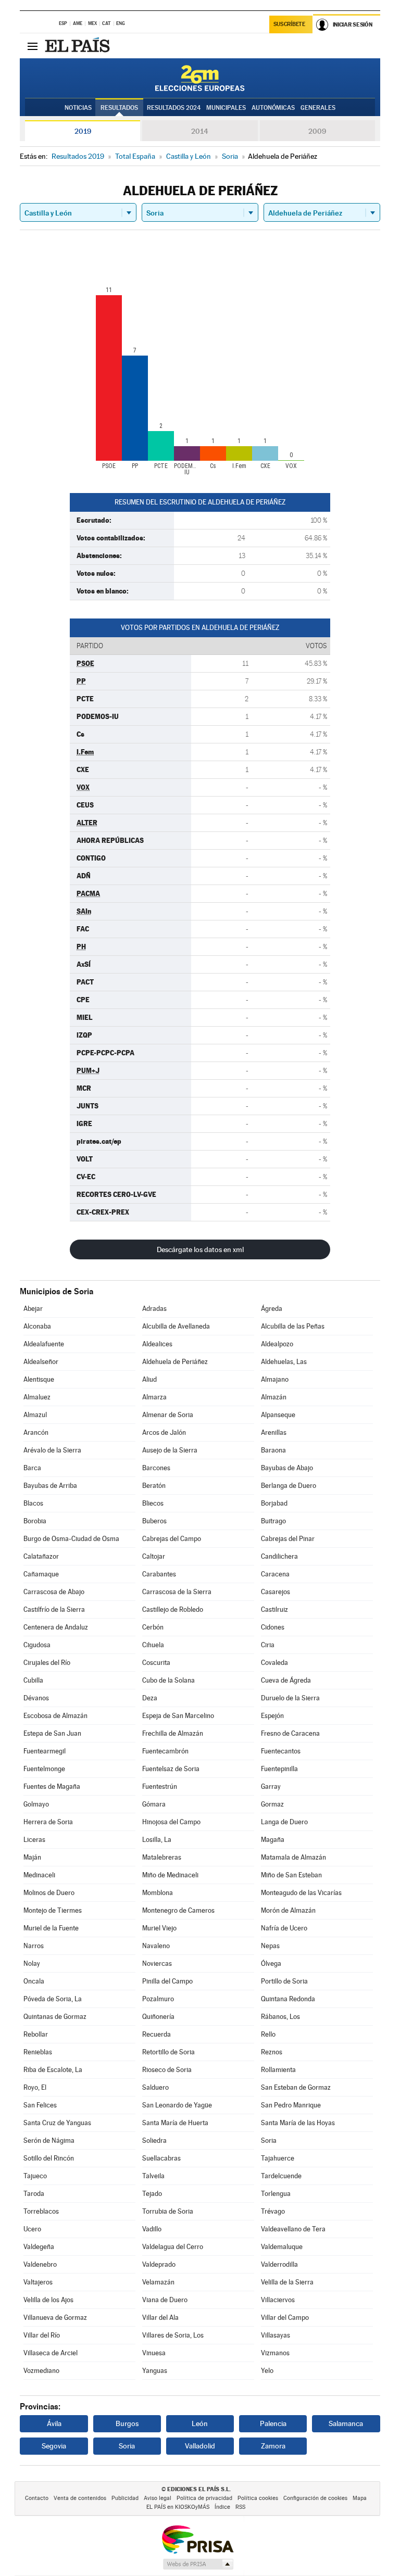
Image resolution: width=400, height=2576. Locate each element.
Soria (269, 2141)
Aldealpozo (277, 1344)
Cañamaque (41, 1574)
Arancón (36, 1432)
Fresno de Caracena (290, 1733)
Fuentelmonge (44, 1769)
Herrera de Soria (48, 1822)
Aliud (149, 1379)
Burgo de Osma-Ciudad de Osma (71, 1539)
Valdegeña (39, 2247)
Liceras (34, 1840)
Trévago (273, 2211)
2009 (317, 131)
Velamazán (158, 2282)
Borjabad (274, 1503)
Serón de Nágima (49, 2141)
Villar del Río (42, 2335)
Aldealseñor (41, 1362)
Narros (34, 1946)
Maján (32, 1857)
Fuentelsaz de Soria (171, 1769)
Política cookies (258, 2498)
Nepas (270, 1946)
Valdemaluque (282, 2247)
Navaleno (156, 1946)
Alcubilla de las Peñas (293, 1326)
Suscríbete (289, 24)
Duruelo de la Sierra (290, 1698)
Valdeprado (159, 2264)
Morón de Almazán (288, 1910)
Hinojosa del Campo (171, 1822)
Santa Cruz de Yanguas (57, 2123)
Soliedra (154, 2141)
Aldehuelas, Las (284, 1362)
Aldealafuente (44, 1344)
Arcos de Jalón (164, 1432)
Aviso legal (158, 2498)
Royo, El (35, 2087)
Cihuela (153, 1645)
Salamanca (346, 2423)
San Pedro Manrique (291, 2105)
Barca (32, 1468)
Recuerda (157, 2034)
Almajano (275, 1379)
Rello (268, 2034)
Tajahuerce (278, 2158)
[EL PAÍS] (79, 46)
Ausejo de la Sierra (170, 1450)
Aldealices (157, 1344)
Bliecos (153, 1503)
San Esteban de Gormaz (296, 2087)
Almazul (35, 1415)
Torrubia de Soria (168, 2211)
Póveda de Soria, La (53, 1999)
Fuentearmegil (45, 1751)
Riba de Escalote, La (53, 2070)
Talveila (153, 2176)
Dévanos (36, 1698)
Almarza (154, 1397)
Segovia (54, 2446)
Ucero (32, 2229)
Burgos (127, 2423)
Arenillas (274, 1432)
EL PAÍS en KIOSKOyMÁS (178, 2507)
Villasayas (276, 2335)
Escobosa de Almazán (55, 1716)
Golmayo (36, 1804)
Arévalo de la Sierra (52, 1450)
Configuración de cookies (315, 2498)
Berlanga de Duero (289, 1486)
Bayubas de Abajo (287, 1468)
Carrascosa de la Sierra (177, 1592)
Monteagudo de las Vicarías (301, 1893)
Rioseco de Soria (167, 2070)
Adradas (154, 1309)
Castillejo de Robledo (173, 1609)
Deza (150, 1698)
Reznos (272, 2052)
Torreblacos (41, 2211)
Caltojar (154, 1556)
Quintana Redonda (288, 1999)
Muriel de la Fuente (51, 1928)
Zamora (273, 2446)
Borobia (35, 1521)
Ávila (54, 2423)
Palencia (273, 2423)
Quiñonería (158, 2017)
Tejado (152, 2194)
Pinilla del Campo (167, 1981)
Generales (318, 108)
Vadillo (152, 2229)
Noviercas (157, 1963)
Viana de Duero (165, 2300)
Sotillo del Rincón (49, 2158)
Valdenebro (40, 2264)
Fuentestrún (160, 1786)
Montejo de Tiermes (53, 1910)
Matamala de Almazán (293, 1857)
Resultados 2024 (174, 108)
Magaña (273, 1840)
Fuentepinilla (279, 1769)
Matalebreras (162, 1857)
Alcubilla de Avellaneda (176, 1326)
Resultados (119, 108)
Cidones (273, 1627)
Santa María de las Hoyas (298, 2123)
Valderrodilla (279, 2264)
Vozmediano (41, 2371)
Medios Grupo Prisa (198, 2564)
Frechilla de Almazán (173, 1733)
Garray (271, 1786)
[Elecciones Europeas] (200, 78)
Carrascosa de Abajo (54, 1592)
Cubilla (33, 1680)
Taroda (34, 2194)
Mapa (360, 2498)
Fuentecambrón (165, 1751)
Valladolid (200, 2446)
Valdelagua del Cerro (173, 2247)
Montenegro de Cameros (178, 1910)
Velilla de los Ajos (48, 2300)
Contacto (37, 2498)
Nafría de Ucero (284, 1928)
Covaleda (274, 1663)
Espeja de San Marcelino (178, 1716)
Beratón (154, 1486)
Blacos (33, 1503)
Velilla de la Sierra (287, 2282)
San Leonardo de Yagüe (177, 2105)
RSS (240, 2507)
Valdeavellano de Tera (293, 2229)
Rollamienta (278, 2070)
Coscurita (156, 1663)
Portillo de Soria (284, 1981)
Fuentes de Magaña (52, 1786)
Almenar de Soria (168, 1415)
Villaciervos (278, 2300)
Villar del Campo (285, 2318)
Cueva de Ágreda (286, 1680)
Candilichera (279, 1556)
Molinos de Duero (49, 1893)
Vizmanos (275, 2353)
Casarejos (276, 1592)
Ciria (268, 1645)
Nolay (32, 1963)
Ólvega (271, 1963)
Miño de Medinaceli (170, 1875)
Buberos (154, 1521)
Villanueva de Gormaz (55, 2318)
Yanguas (155, 2371)
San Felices (40, 2105)
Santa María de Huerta (175, 2123)
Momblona (158, 1893)
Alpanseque (278, 1415)
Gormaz (272, 1804)
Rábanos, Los (280, 2017)
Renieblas (38, 2052)
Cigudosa (37, 1645)
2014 (200, 131)
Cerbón (153, 1627)
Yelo (267, 2371)
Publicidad (125, 2498)
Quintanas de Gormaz (55, 2017)
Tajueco (35, 2176)
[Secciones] (32, 46)
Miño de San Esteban (291, 1875)
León (200, 2423)
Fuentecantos (281, 1751)
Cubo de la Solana (168, 1680)
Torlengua (276, 2194)
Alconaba (37, 1326)
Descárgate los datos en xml (200, 1249)
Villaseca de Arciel (51, 2353)
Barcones (156, 1468)
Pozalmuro (158, 1999)
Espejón (272, 1716)
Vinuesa (154, 2353)
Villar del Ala (160, 2318)
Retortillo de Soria (168, 2052)
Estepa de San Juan (52, 1733)
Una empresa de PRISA (197, 2539)
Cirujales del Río (47, 1663)
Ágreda (272, 1309)
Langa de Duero (284, 1822)
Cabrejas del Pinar (288, 1539)
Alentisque (39, 1379)
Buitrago (273, 1521)
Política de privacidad (204, 2498)
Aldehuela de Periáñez (175, 1362)
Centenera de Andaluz (56, 1627)
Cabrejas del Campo (172, 1539)
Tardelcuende (281, 2176)
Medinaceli (39, 1875)
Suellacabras (161, 2158)
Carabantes (159, 1574)
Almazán (274, 1397)
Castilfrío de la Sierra (54, 1609)
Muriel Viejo (159, 1928)
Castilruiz (274, 1609)
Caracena (275, 1574)
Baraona (273, 1450)
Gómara (154, 1804)
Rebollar (36, 2034)
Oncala (34, 1981)
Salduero (155, 2087)
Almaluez (37, 1397)
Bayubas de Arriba (50, 1486)
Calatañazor (41, 1556)
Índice (222, 2507)
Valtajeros (38, 2282)
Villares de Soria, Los (173, 2335)
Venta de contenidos (80, 2498)
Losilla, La (157, 1840)
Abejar (33, 1309)
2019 (83, 131)
